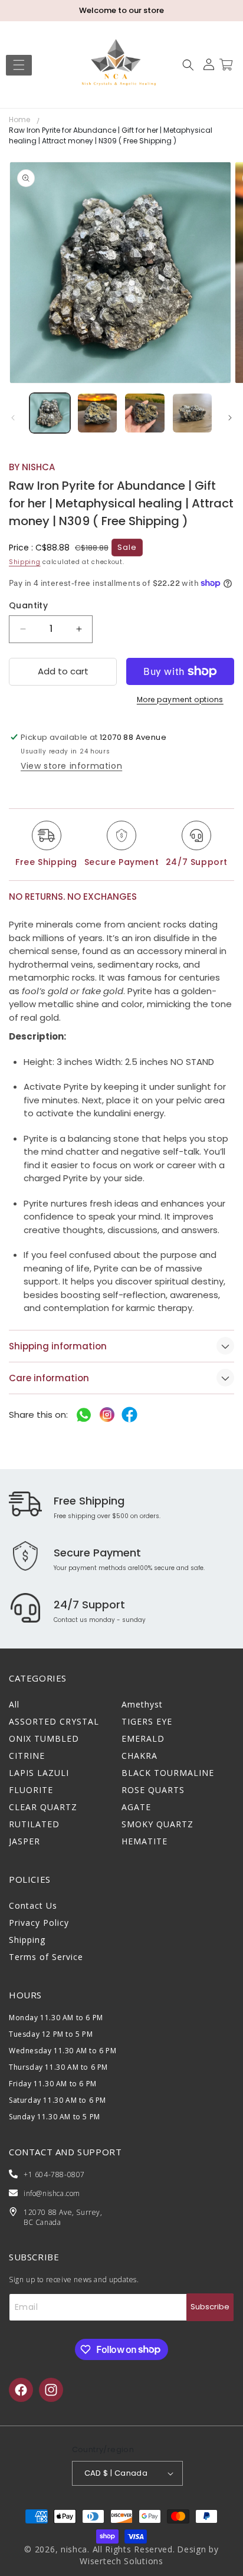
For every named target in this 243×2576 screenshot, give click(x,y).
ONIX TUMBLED (44, 1738)
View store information (71, 766)
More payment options (180, 699)
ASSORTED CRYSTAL (54, 1721)
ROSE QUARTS (153, 1790)
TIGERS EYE (147, 1721)
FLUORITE (31, 1790)
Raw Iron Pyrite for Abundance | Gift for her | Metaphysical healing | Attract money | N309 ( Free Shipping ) (111, 135)
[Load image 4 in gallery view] (193, 413)
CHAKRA (139, 1756)
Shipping (25, 562)
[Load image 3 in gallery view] (145, 413)
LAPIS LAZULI (39, 1773)
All (14, 1704)
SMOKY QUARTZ (157, 1824)
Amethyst (142, 1704)
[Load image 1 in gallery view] (50, 413)
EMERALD (143, 1738)
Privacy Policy (39, 1923)
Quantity (28, 605)
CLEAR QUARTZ (43, 1807)
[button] (19, 65)
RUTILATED (34, 1824)
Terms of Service (46, 1957)
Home (19, 119)
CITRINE (27, 1756)
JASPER (24, 1841)
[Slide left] (13, 418)
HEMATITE (145, 1841)
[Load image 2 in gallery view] (98, 413)
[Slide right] (230, 418)
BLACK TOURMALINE (168, 1773)
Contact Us (33, 1905)
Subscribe (210, 2307)
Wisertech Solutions (121, 2561)
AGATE (136, 1807)
